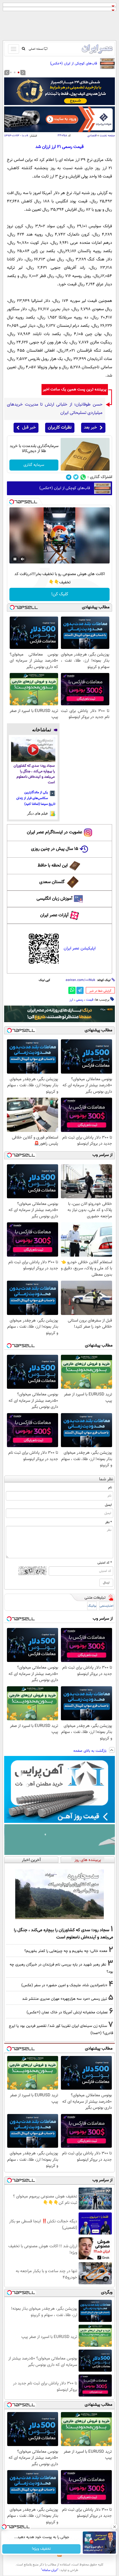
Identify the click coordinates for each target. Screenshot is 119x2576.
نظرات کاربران (60, 428)
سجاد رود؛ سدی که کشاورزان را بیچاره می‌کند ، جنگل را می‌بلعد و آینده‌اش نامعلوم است (34, 774)
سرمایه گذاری (34, 465)
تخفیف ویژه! (42, 2549)
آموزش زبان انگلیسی (55, 899)
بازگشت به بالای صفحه (90, 1751)
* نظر (108, 1522)
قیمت (90, 1000)
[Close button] (115, 2527)
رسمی (80, 1000)
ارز (71, 1000)
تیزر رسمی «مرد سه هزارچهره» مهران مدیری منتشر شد (65, 1999)
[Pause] (15, 559)
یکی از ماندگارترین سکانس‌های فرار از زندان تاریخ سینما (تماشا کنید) (36, 798)
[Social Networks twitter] (76, 477)
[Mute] (23, 559)
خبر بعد (90, 428)
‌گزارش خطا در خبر (100, 991)
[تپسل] (12, 502)
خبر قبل (29, 428)
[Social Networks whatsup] (83, 477)
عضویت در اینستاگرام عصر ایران (55, 832)
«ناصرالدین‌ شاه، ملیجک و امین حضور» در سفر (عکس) (64, 1985)
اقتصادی (92, 136)
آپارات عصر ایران (54, 915)
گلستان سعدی (52, 882)
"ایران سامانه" (50, 2570)
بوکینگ (92, 1606)
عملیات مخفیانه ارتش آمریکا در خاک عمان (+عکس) (67, 2012)
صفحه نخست (107, 136)
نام (110, 1487)
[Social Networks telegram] (69, 477)
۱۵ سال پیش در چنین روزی (55, 849)
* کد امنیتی (105, 1563)
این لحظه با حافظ (53, 866)
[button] (19, 72)
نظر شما (106, 1479)
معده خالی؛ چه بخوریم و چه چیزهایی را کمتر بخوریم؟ (66, 1951)
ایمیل (108, 1505)
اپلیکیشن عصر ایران (80, 948)
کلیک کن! (60, 594)
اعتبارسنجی (107, 1606)
